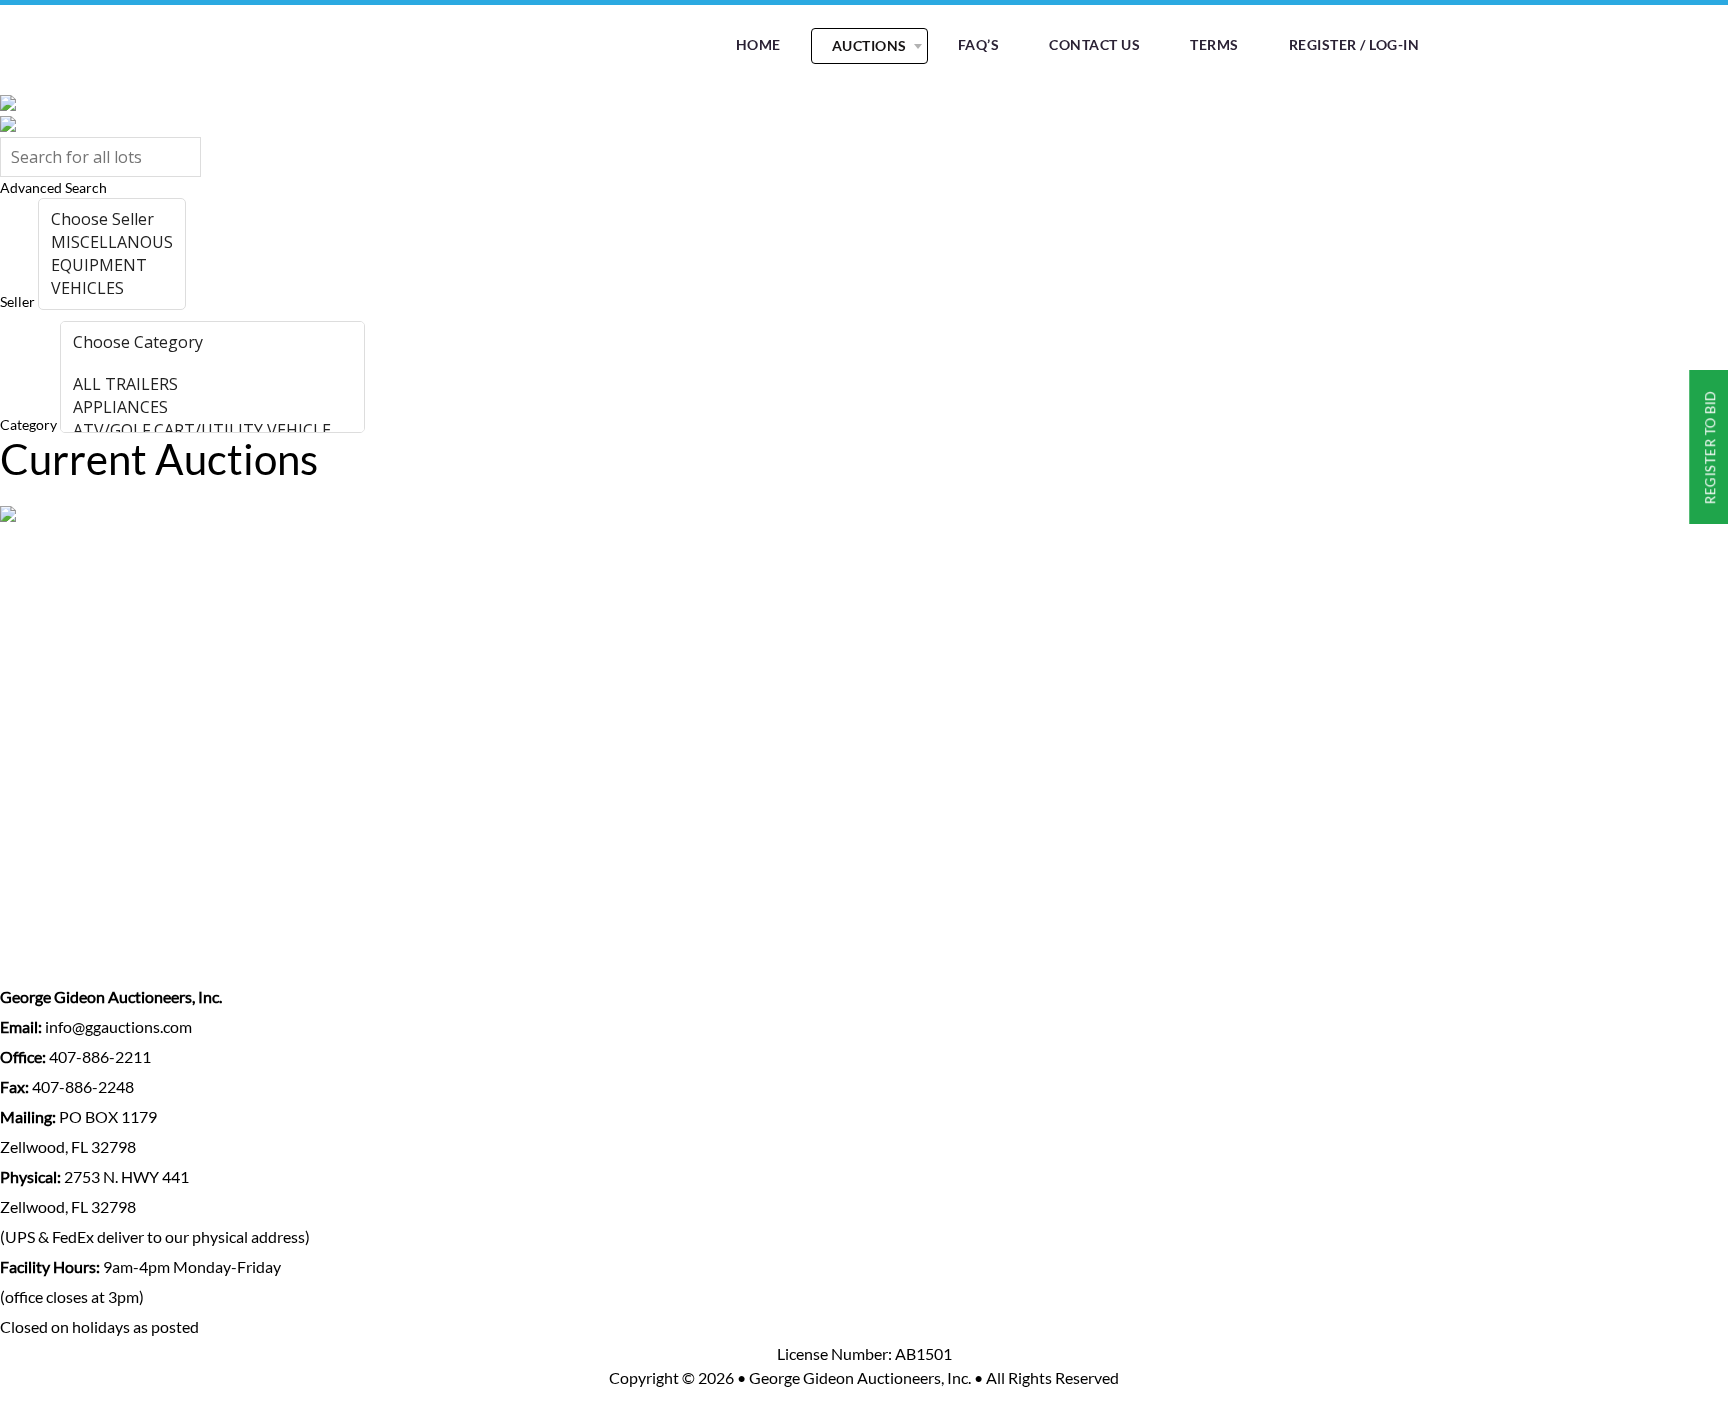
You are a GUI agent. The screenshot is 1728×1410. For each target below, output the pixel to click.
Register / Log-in (1354, 44)
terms (1214, 44)
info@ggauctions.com (117, 1026)
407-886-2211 (98, 1056)
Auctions (869, 45)
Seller (17, 301)
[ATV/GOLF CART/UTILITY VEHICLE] (212, 430)
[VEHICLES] (112, 288)
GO (220, 301)
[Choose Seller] (112, 219)
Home (758, 44)
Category (28, 424)
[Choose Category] (212, 342)
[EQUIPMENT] (112, 265)
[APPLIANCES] (212, 407)
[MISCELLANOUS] (112, 242)
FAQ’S (979, 44)
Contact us (1094, 44)
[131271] (212, 363)
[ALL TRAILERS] (212, 384)
